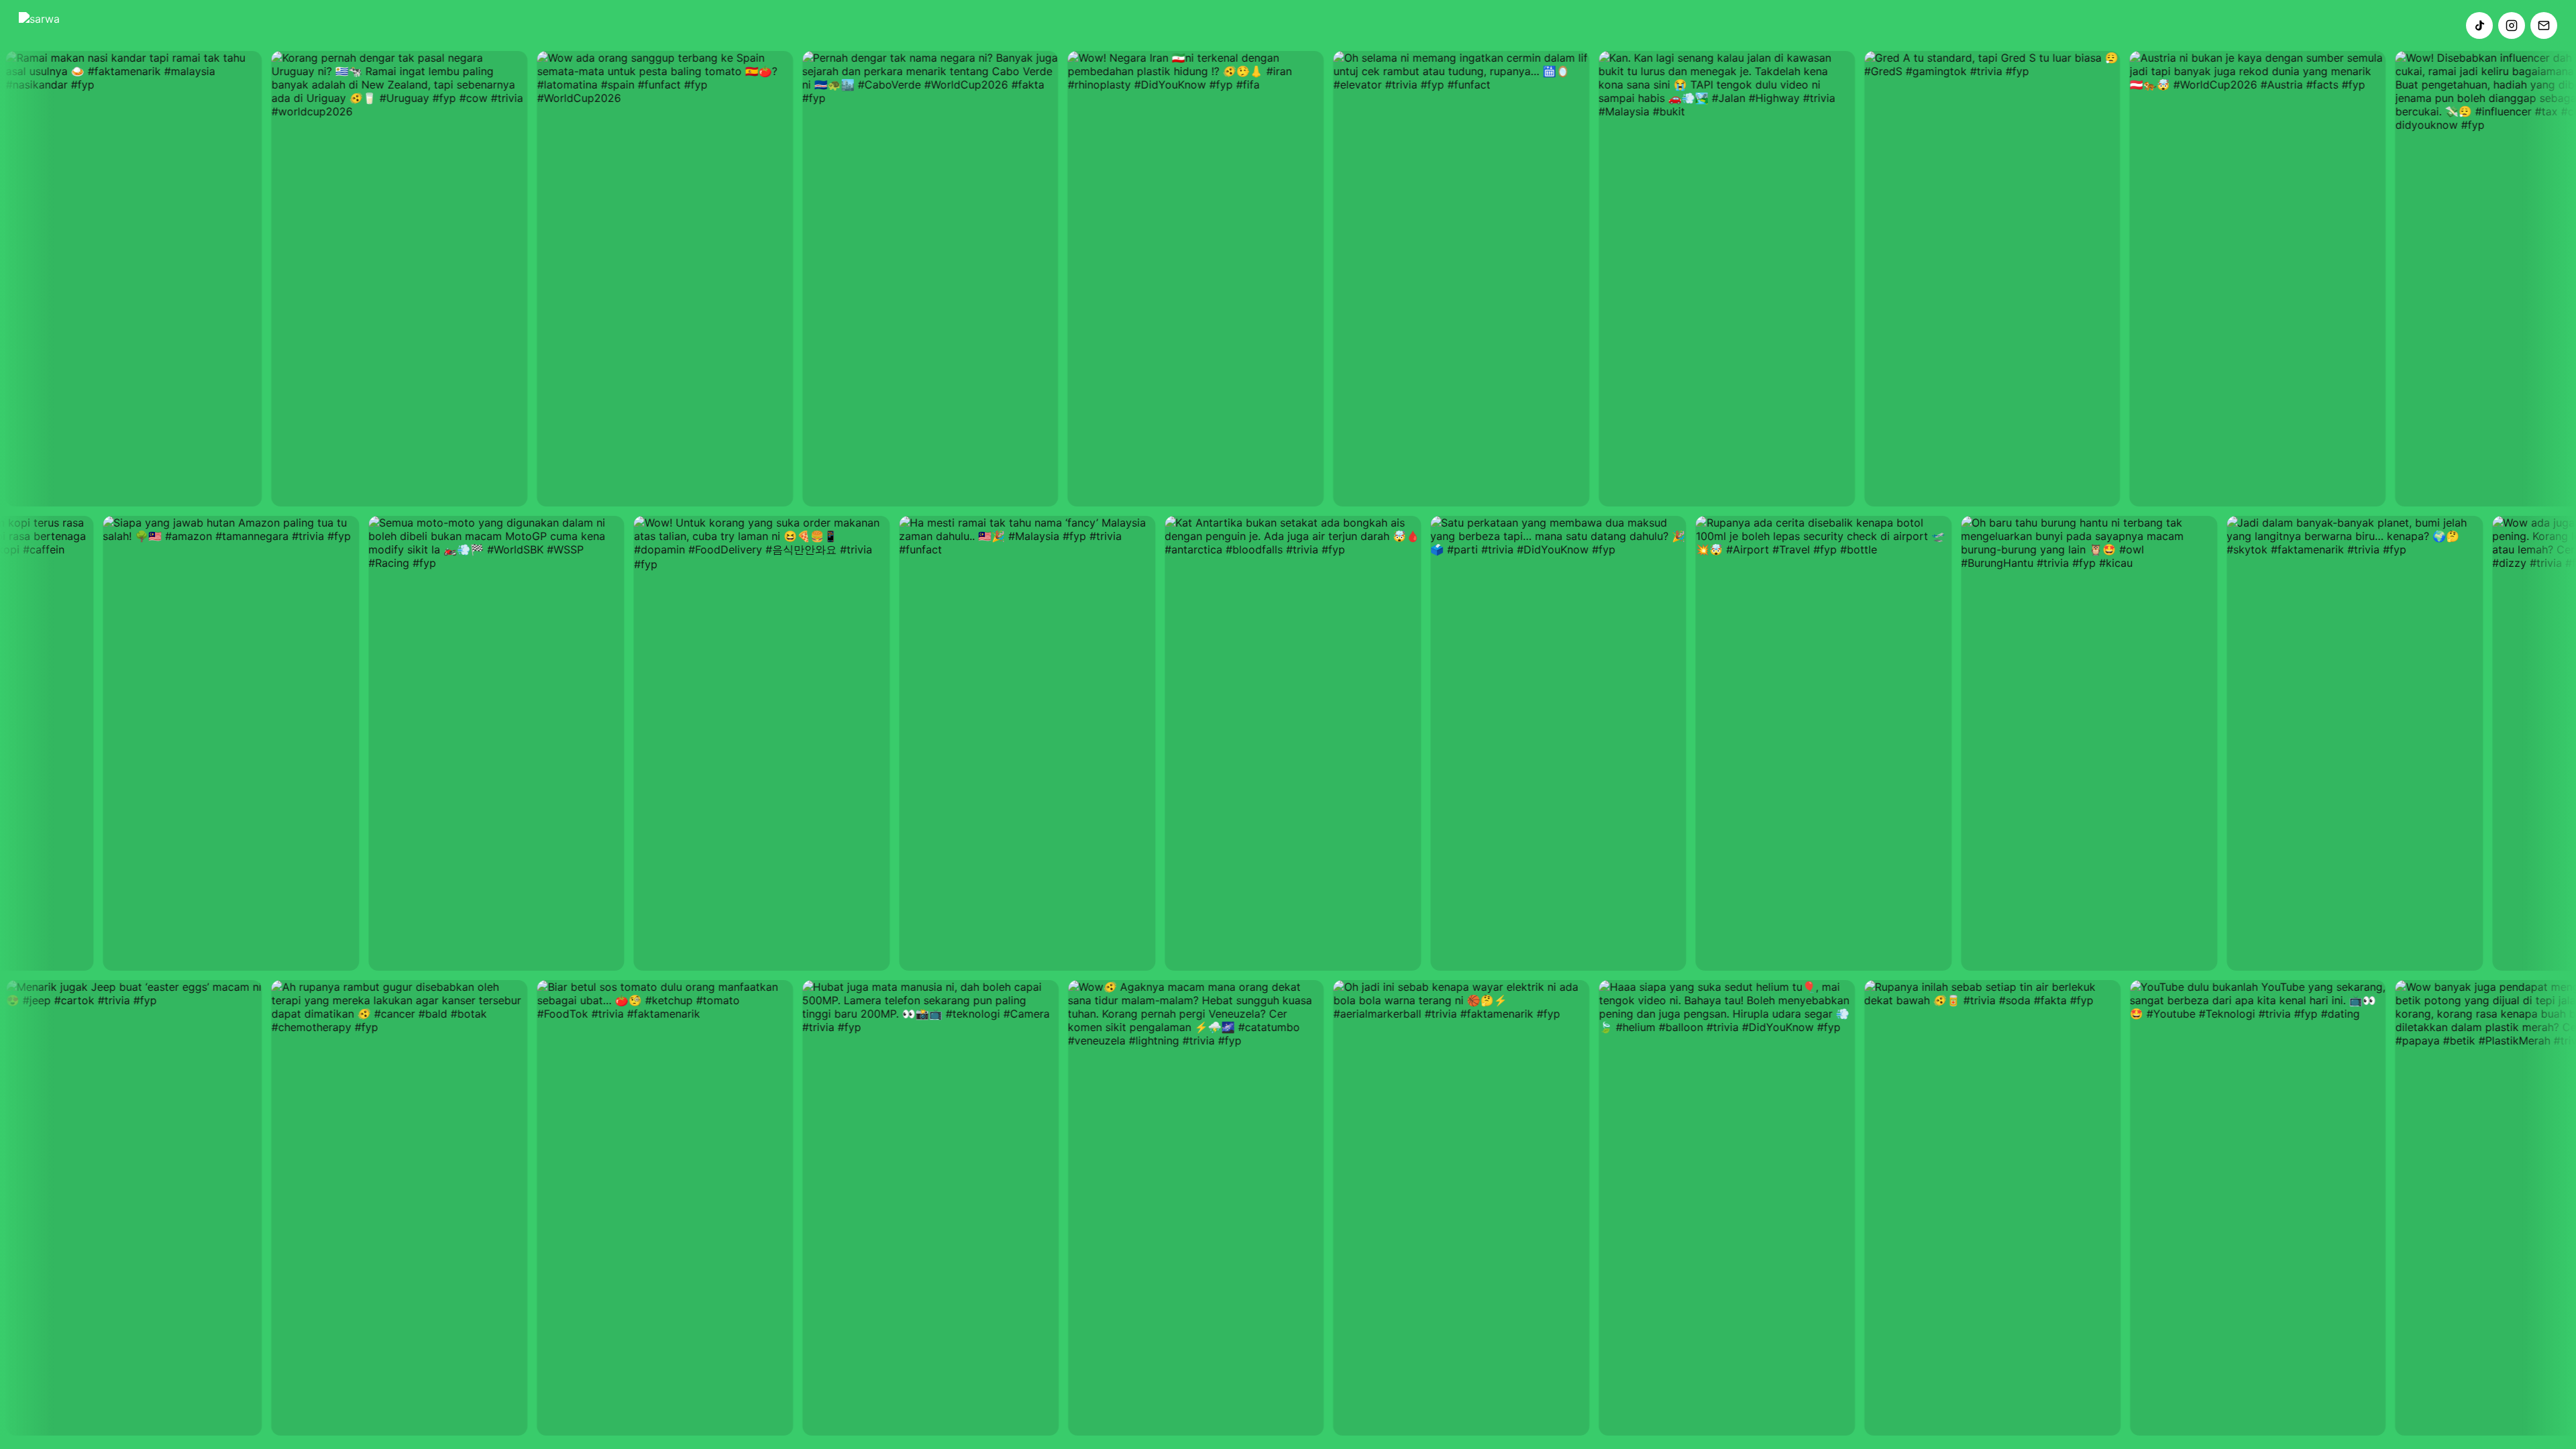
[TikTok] (2479, 25)
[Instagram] (2512, 25)
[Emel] (2544, 25)
